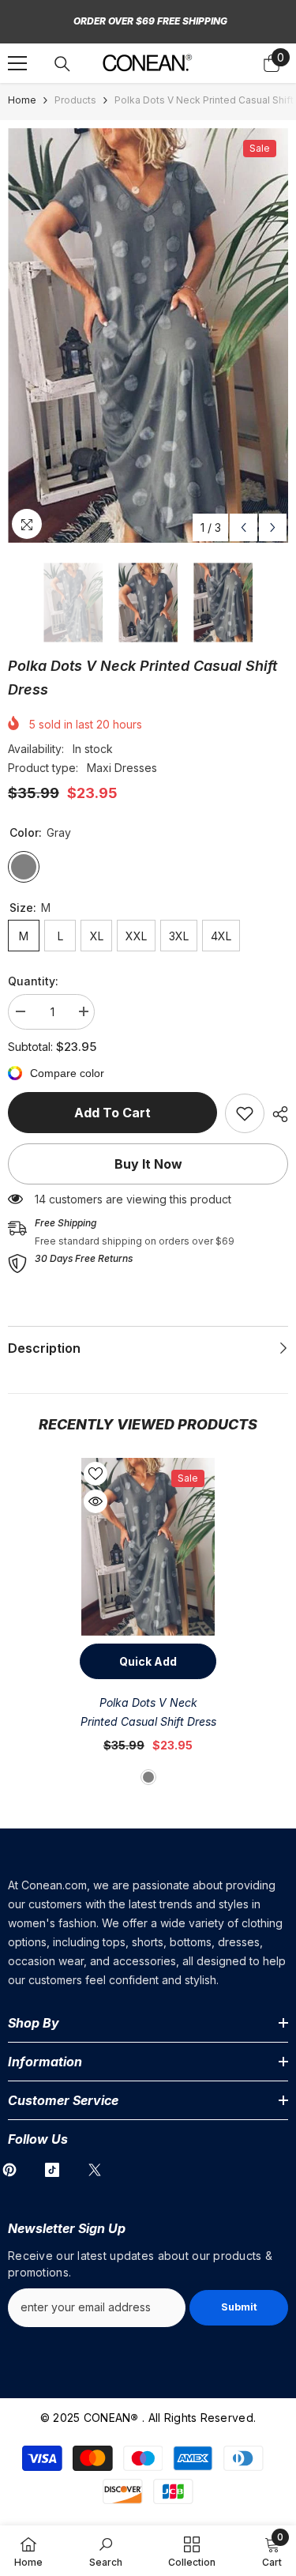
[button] (244, 527)
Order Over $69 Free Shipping (150, 21)
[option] (148, 335)
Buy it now (148, 1164)
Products (75, 100)
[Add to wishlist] (96, 1474)
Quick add (148, 1661)
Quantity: (33, 981)
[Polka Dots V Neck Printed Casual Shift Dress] (148, 1547)
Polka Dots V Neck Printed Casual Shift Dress (148, 1712)
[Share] (276, 1114)
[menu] (17, 63)
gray (148, 1777)
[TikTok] (52, 2170)
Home (22, 100)
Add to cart (112, 1113)
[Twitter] (95, 2170)
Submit (239, 2307)
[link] (245, 1113)
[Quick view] (96, 1501)
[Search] (62, 64)
